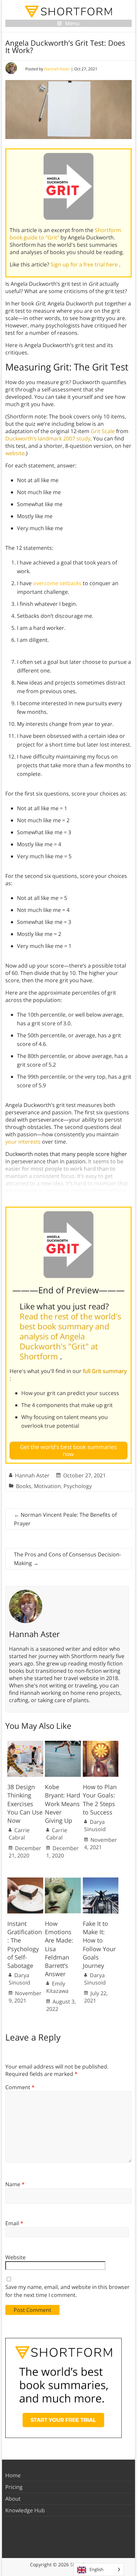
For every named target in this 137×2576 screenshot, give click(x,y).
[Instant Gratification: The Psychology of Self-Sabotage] (25, 1881)
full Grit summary (105, 1371)
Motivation (47, 1486)
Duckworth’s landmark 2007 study (48, 438)
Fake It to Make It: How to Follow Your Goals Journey (99, 1945)
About (13, 2499)
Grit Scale (103, 431)
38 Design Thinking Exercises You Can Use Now (25, 1804)
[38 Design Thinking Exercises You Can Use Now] (25, 1744)
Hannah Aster (57, 69)
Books (24, 1486)
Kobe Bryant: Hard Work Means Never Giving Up (63, 1804)
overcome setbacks (57, 583)
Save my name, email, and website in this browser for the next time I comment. (68, 2291)
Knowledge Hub (25, 2510)
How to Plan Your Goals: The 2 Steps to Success (100, 1799)
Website (15, 2257)
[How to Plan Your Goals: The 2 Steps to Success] (101, 1744)
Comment (20, 2087)
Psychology (78, 1486)
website (15, 453)
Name (15, 2184)
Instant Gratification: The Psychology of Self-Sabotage (25, 1945)
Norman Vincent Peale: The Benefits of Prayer (65, 1519)
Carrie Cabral (19, 1834)
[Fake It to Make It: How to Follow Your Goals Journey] (101, 1881)
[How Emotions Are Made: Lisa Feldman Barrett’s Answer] (63, 1881)
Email (14, 2223)
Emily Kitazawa (57, 1987)
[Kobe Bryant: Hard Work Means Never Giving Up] (63, 1744)
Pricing (14, 2487)
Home (13, 2475)
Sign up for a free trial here (85, 264)
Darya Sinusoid (95, 1825)
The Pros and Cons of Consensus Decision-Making (68, 1559)
